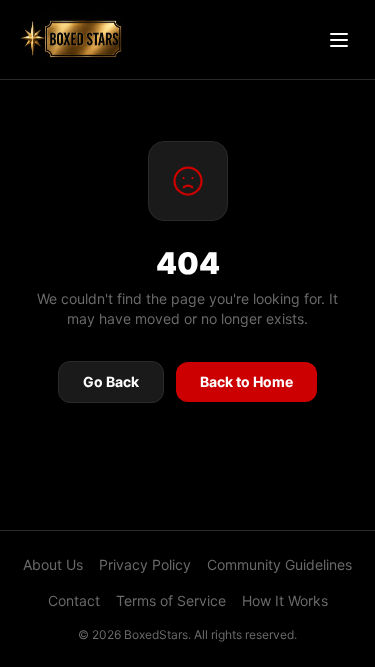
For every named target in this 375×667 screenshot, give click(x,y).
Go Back (111, 381)
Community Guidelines (279, 564)
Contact (74, 600)
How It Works (285, 600)
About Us (53, 564)
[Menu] (339, 40)
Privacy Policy (145, 564)
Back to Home (246, 381)
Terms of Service (171, 600)
